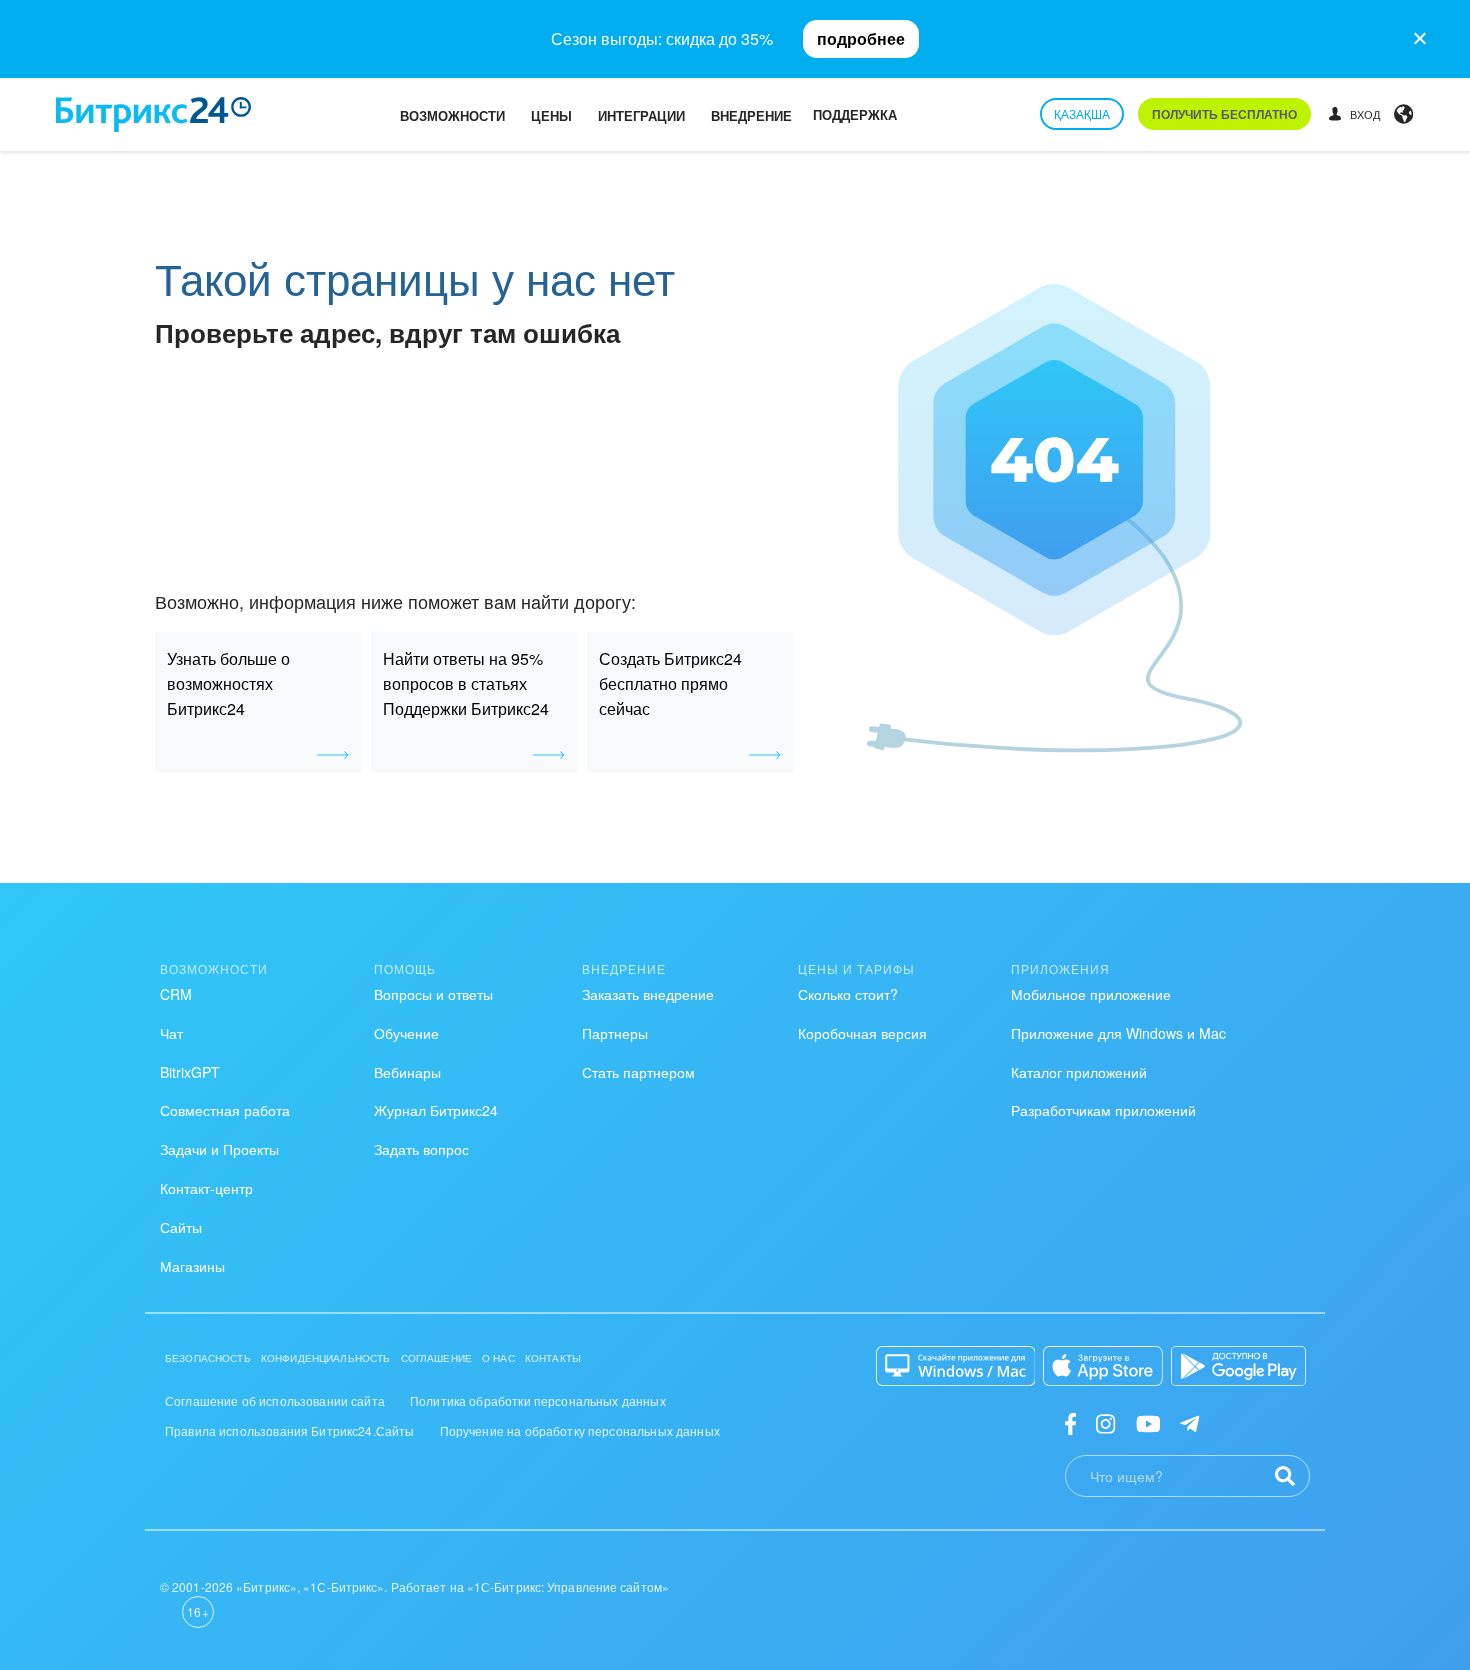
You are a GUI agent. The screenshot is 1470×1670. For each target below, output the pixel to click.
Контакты (553, 1358)
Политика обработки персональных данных (538, 1400)
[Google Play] (1238, 1366)
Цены (551, 115)
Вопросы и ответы (433, 994)
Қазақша (1082, 113)
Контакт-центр (206, 1188)
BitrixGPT (190, 1072)
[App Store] (1103, 1366)
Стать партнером (638, 1072)
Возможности (452, 115)
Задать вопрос (421, 1149)
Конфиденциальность (326, 1358)
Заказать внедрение (648, 994)
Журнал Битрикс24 (436, 1110)
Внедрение (751, 115)
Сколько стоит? (848, 994)
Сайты (181, 1227)
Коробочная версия (862, 1033)
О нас (498, 1358)
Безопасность (208, 1358)
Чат (171, 1033)
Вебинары (407, 1072)
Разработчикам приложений (1103, 1110)
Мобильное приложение (1091, 994)
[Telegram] (1189, 1422)
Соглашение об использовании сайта (275, 1400)
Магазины (192, 1266)
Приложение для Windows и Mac (1118, 1033)
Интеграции (641, 115)
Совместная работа (225, 1110)
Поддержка (855, 114)
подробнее (861, 38)
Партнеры (615, 1033)
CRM (176, 994)
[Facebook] (1070, 1422)
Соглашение (437, 1358)
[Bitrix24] (153, 114)
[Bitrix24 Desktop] (956, 1366)
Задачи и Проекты (219, 1149)
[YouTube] (1148, 1422)
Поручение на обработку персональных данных (580, 1430)
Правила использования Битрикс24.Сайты (290, 1430)
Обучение (406, 1033)
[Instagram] (1105, 1422)
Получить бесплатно (1224, 114)
